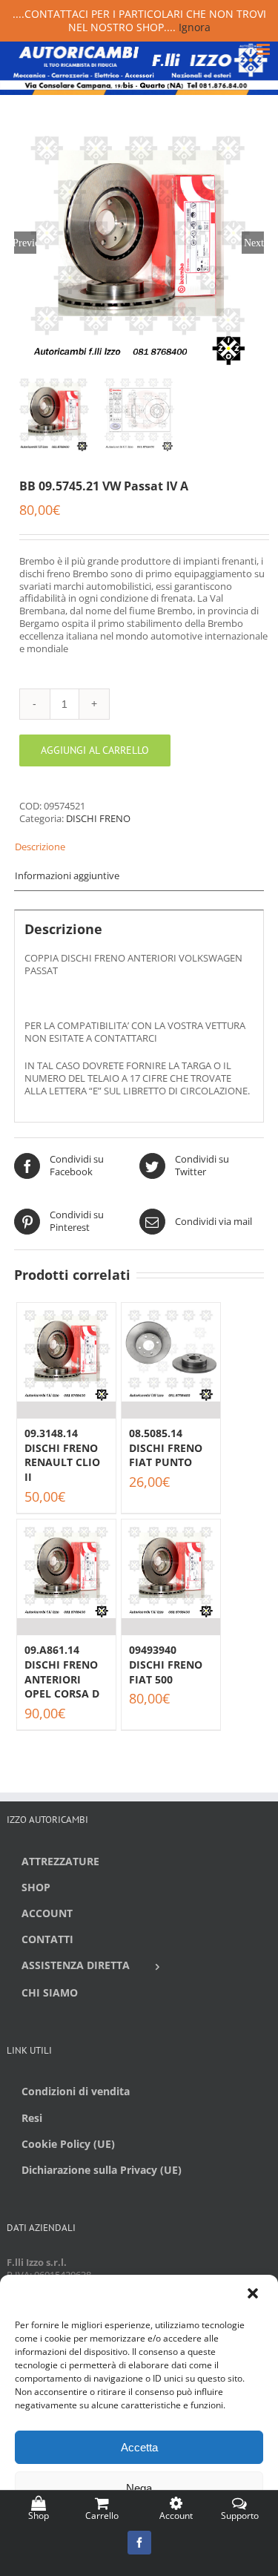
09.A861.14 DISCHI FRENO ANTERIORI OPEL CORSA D (62, 1672)
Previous (25, 243)
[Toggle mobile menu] (264, 49)
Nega (139, 2488)
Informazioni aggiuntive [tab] (67, 875)
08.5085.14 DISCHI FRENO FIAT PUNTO (166, 1448)
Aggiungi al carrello (95, 750)
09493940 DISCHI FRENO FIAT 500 (166, 1664)
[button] (254, 2295)
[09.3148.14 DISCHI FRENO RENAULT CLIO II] (66, 1361)
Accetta (139, 2447)
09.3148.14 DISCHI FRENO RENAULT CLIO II (62, 1455)
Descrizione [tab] (40, 847)
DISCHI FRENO (98, 818)
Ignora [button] (195, 27)
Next (254, 243)
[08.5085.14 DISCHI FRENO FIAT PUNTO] (171, 1361)
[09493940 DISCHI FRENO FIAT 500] (171, 1577)
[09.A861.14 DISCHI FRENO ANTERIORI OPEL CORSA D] (66, 1577)
